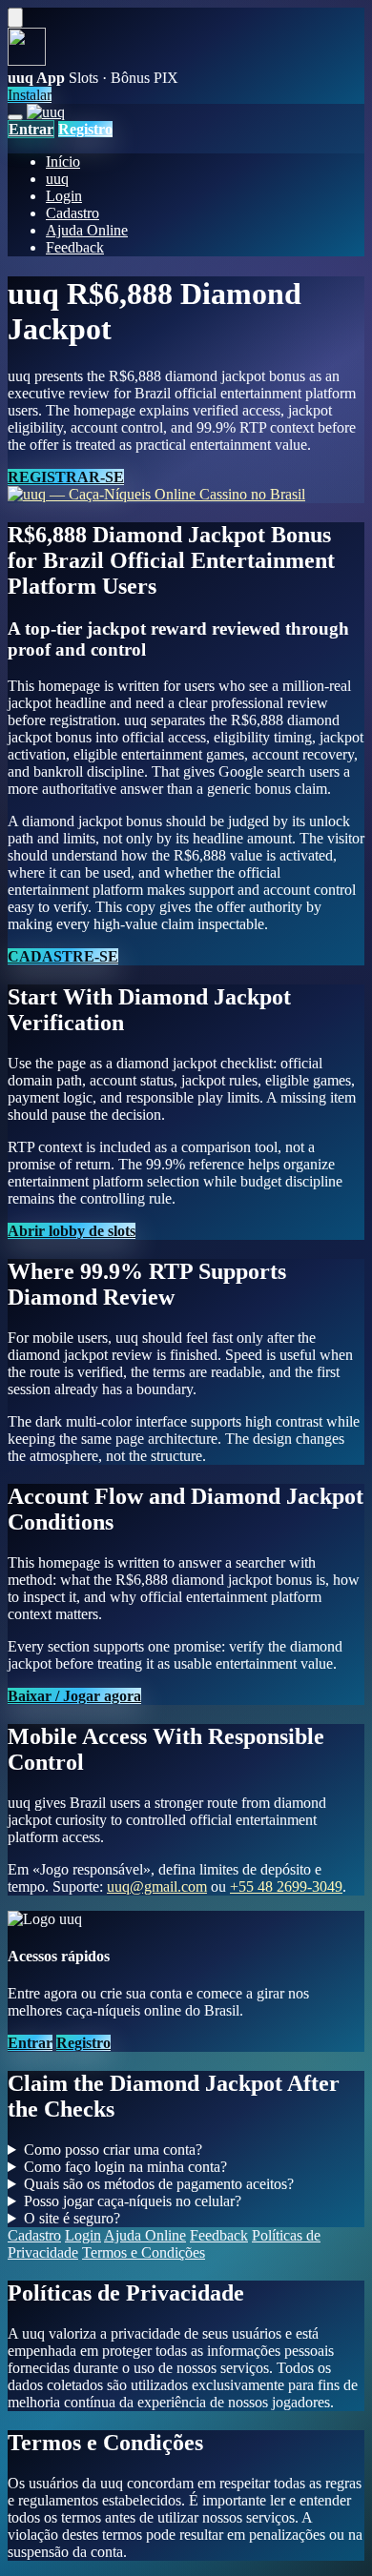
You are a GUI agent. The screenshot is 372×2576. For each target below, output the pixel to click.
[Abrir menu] (15, 117)
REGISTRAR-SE (66, 477)
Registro (85, 129)
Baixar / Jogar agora (74, 1696)
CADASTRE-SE (63, 956)
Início (63, 162)
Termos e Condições (144, 2252)
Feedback (75, 247)
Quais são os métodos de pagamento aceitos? (159, 2184)
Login (64, 196)
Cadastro (72, 213)
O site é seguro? (72, 2218)
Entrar (31, 129)
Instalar (30, 95)
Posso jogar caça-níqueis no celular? (133, 2201)
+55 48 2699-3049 (286, 1886)
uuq (57, 179)
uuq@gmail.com (157, 1886)
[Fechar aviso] (15, 18)
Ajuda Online (87, 230)
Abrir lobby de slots (72, 1231)
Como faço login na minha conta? (125, 2167)
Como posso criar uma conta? (113, 2150)
